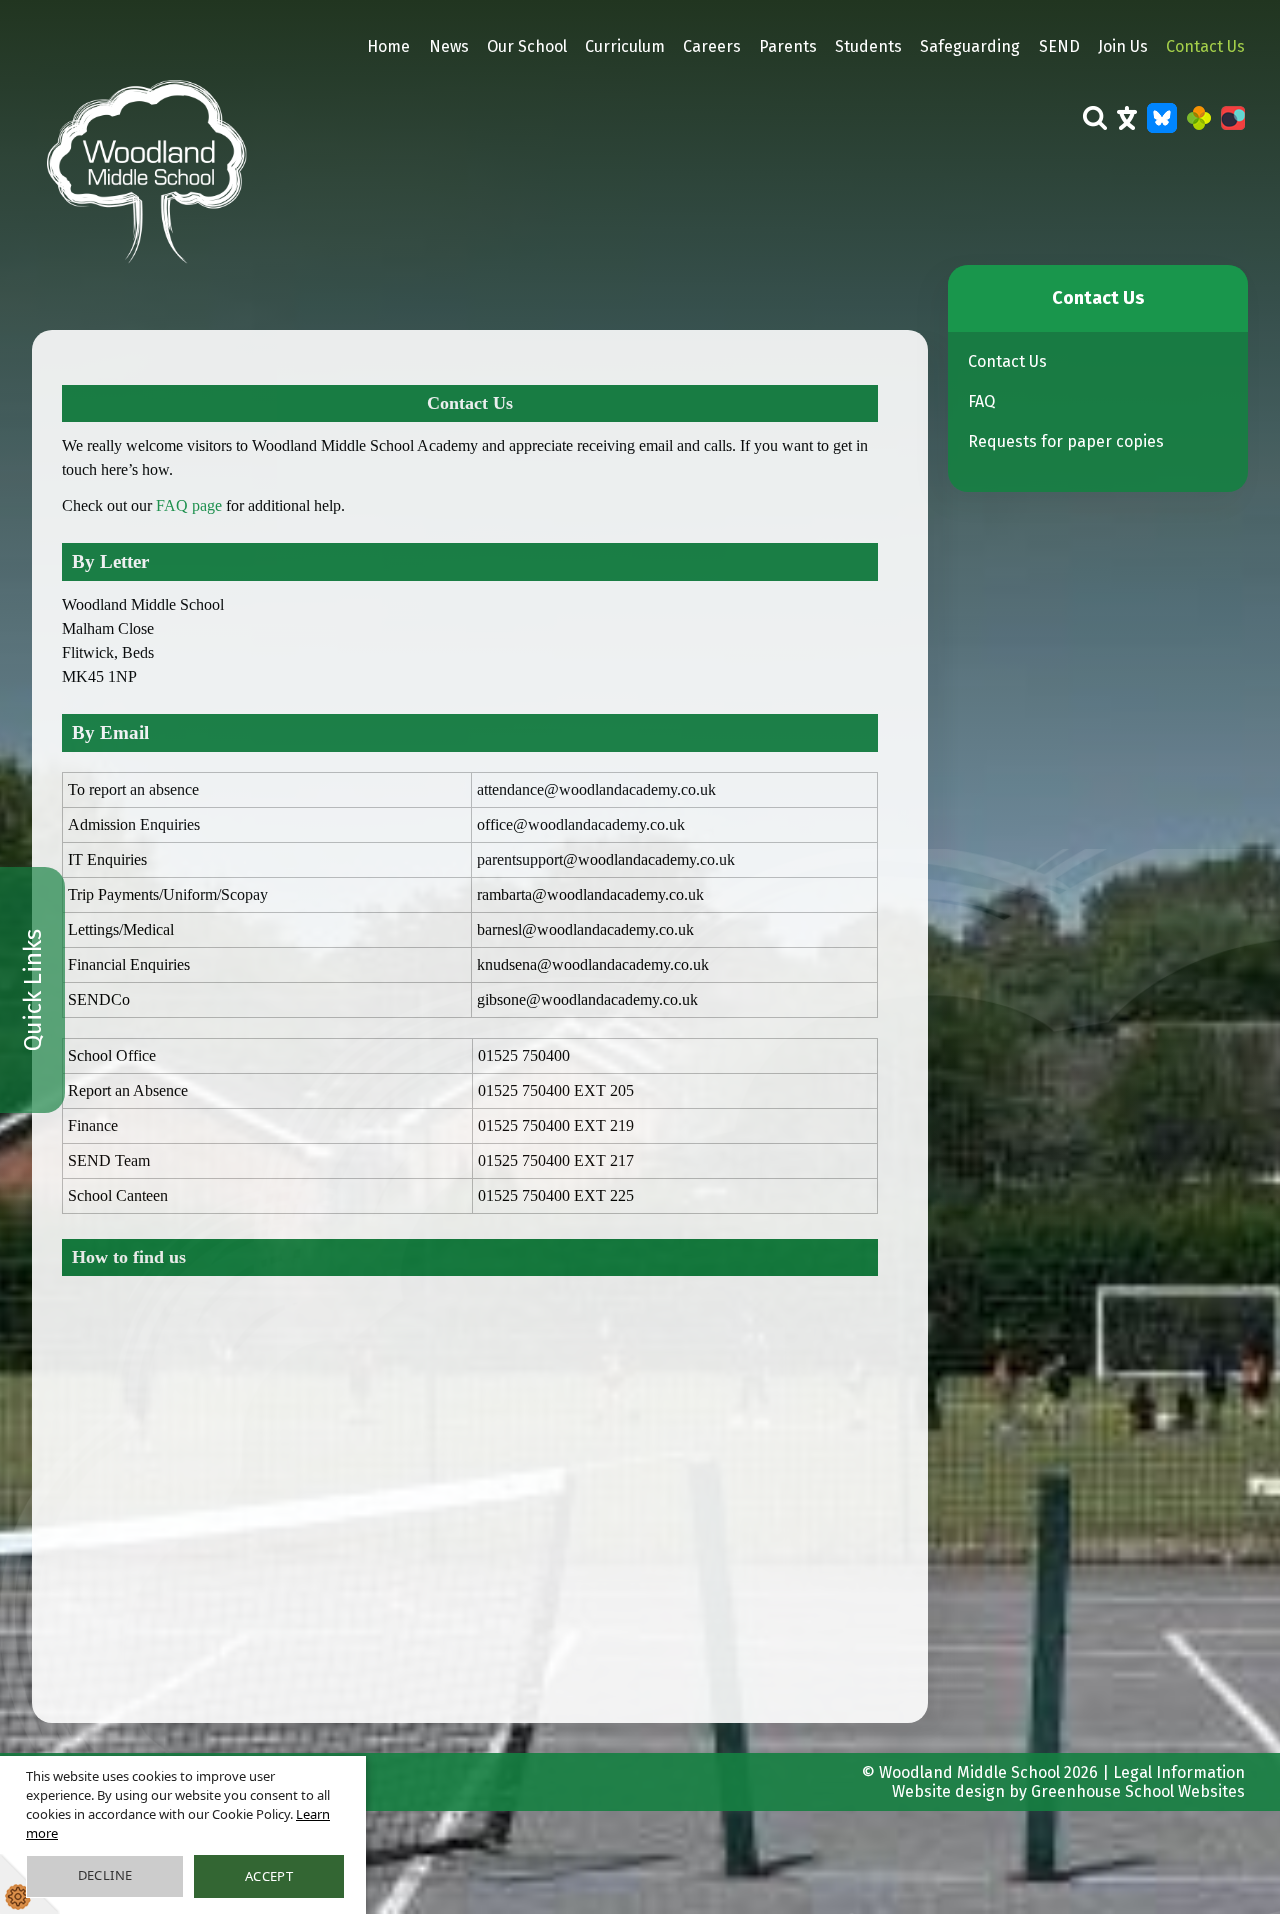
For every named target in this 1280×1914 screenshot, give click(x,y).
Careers (712, 46)
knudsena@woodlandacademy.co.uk (593, 964)
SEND (1059, 46)
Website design (948, 1791)
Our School (527, 46)
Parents (788, 46)
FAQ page (189, 505)
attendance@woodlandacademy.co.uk (596, 789)
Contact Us (1205, 46)
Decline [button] (105, 1875)
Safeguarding (970, 46)
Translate (1127, 131)
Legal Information (1179, 1772)
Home (388, 46)
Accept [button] (269, 1876)
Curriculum (625, 46)
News (449, 46)
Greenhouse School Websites (1138, 1791)
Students (868, 46)
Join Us (1123, 46)
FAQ (981, 401)
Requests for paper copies (1066, 441)
